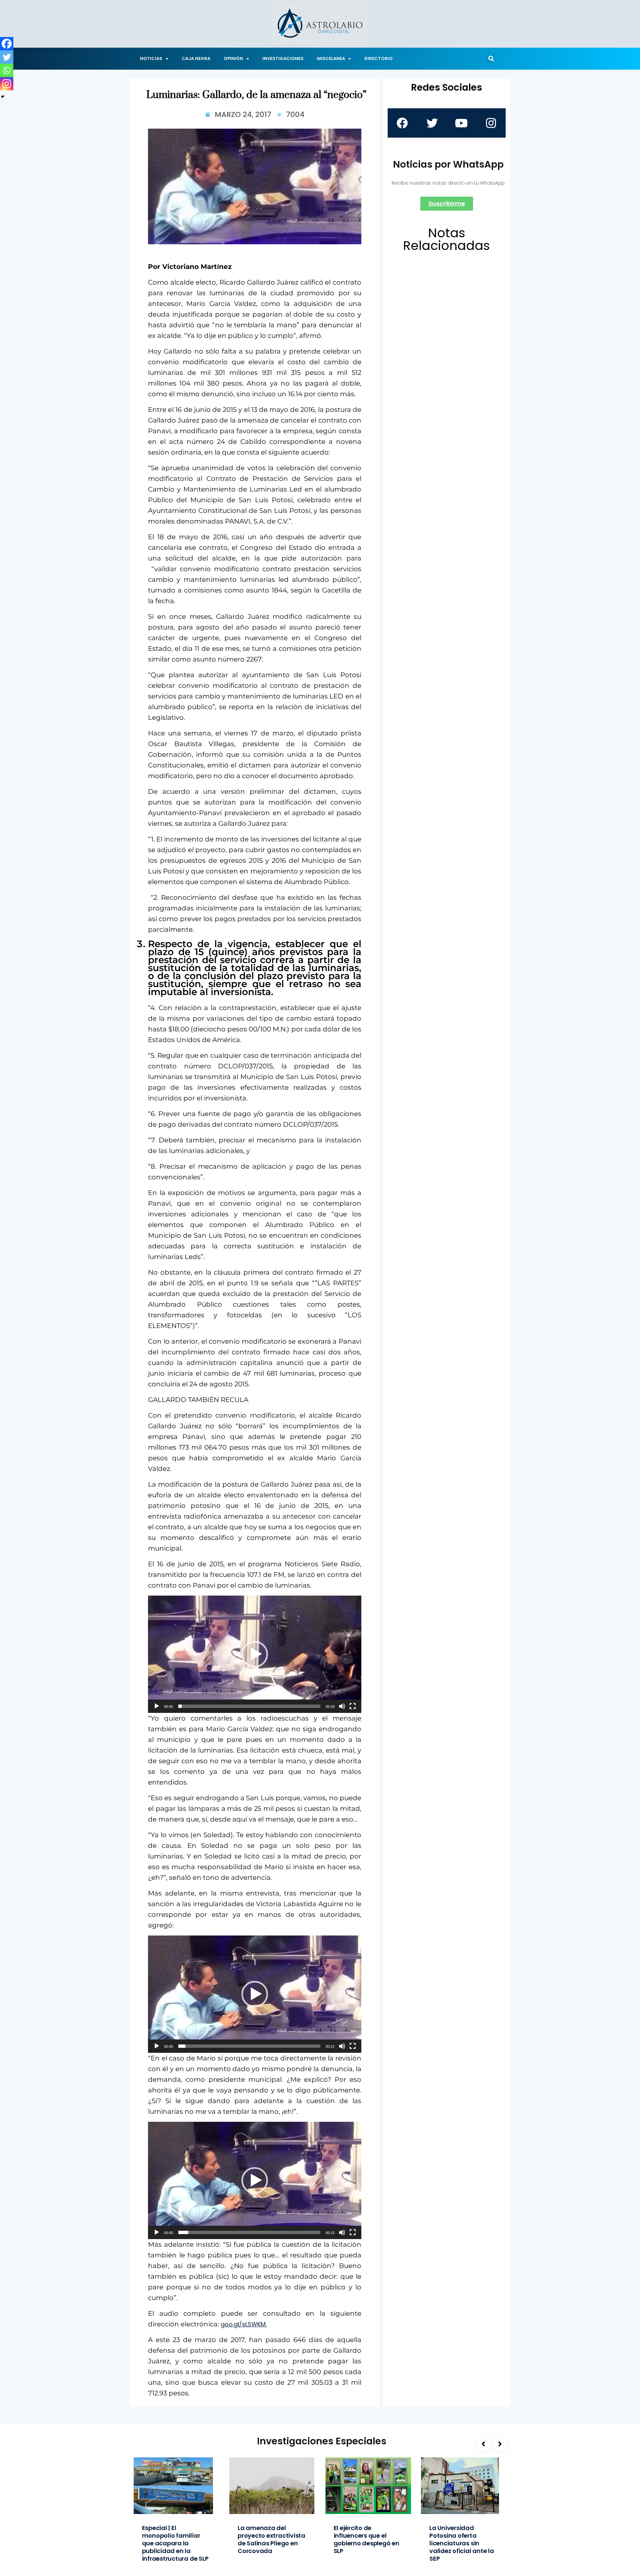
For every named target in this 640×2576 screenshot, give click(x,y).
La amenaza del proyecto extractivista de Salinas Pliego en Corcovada (271, 2539)
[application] (255, 1654)
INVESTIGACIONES (283, 58)
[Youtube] (461, 123)
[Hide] (3, 97)
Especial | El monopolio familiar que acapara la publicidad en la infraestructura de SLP (175, 2543)
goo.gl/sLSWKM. (244, 2324)
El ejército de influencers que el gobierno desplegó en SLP (366, 2539)
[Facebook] (7, 44)
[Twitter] (7, 57)
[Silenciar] (342, 1706)
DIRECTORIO (378, 58)
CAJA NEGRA (196, 58)
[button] (491, 59)
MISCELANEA (331, 58)
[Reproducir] (157, 1706)
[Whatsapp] (7, 70)
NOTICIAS (151, 58)
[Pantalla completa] (353, 1706)
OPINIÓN (233, 58)
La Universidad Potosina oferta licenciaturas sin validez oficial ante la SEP (462, 2543)
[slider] (249, 1706)
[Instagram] (7, 84)
